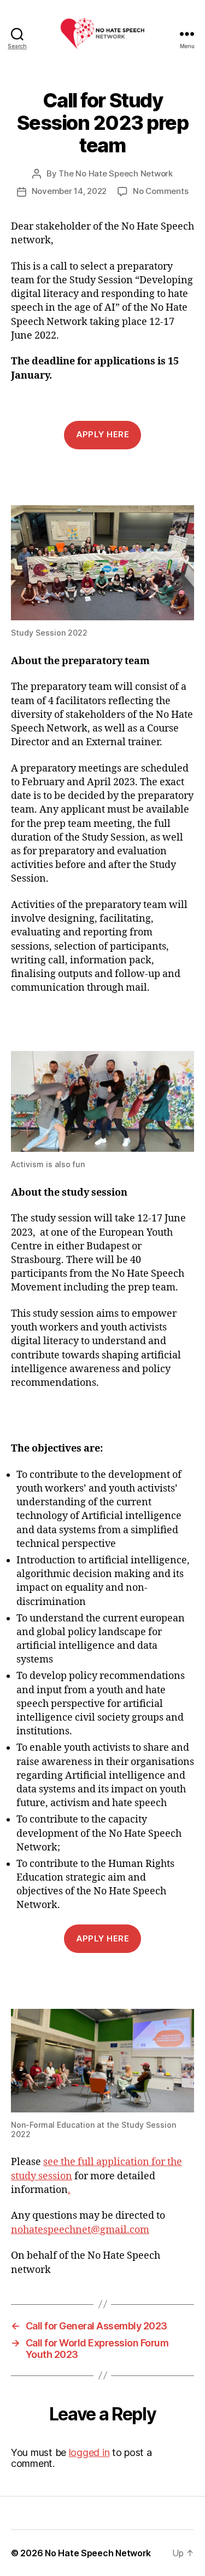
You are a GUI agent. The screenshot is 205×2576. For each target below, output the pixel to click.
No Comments (160, 191)
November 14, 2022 (69, 191)
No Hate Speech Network (98, 2553)
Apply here (103, 434)
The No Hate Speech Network (115, 173)
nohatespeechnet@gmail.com (80, 2230)
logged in (89, 2452)
